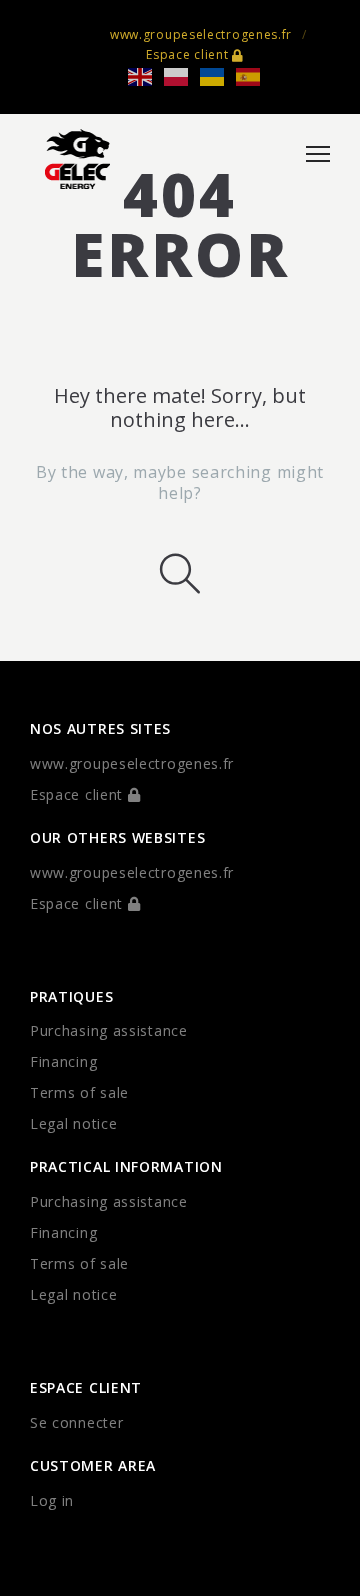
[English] (146, 75)
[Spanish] (254, 75)
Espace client (189, 54)
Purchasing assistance (109, 1030)
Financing (63, 1061)
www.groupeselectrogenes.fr (201, 34)
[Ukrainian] (218, 75)
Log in (52, 1500)
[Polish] (182, 75)
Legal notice (73, 1123)
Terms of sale (79, 1092)
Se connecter (76, 1422)
